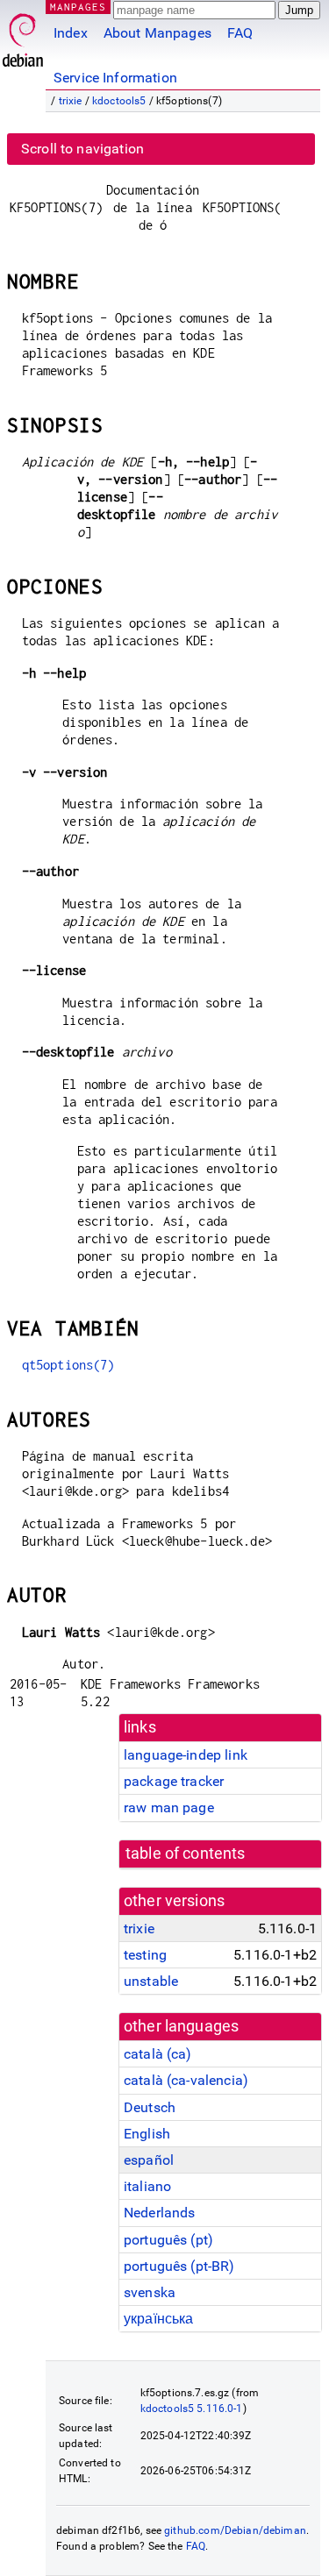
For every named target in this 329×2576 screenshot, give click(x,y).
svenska (150, 2292)
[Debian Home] (23, 36)
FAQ (240, 33)
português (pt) (168, 2240)
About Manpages (157, 33)
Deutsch (150, 2107)
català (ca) (158, 2054)
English (147, 2134)
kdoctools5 (119, 101)
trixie (71, 101)
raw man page (169, 1807)
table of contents (186, 1854)
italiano (147, 2186)
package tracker (174, 1781)
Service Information (115, 78)
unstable (151, 1981)
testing (145, 1955)
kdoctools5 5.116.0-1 (192, 2409)
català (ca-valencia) (186, 2080)
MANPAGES (78, 7)
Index (71, 33)
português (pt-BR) (179, 2266)
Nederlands (160, 2213)
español (149, 2160)
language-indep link (186, 1755)
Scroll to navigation (82, 149)
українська (159, 2319)
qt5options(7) (68, 1365)
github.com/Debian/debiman (235, 2530)
